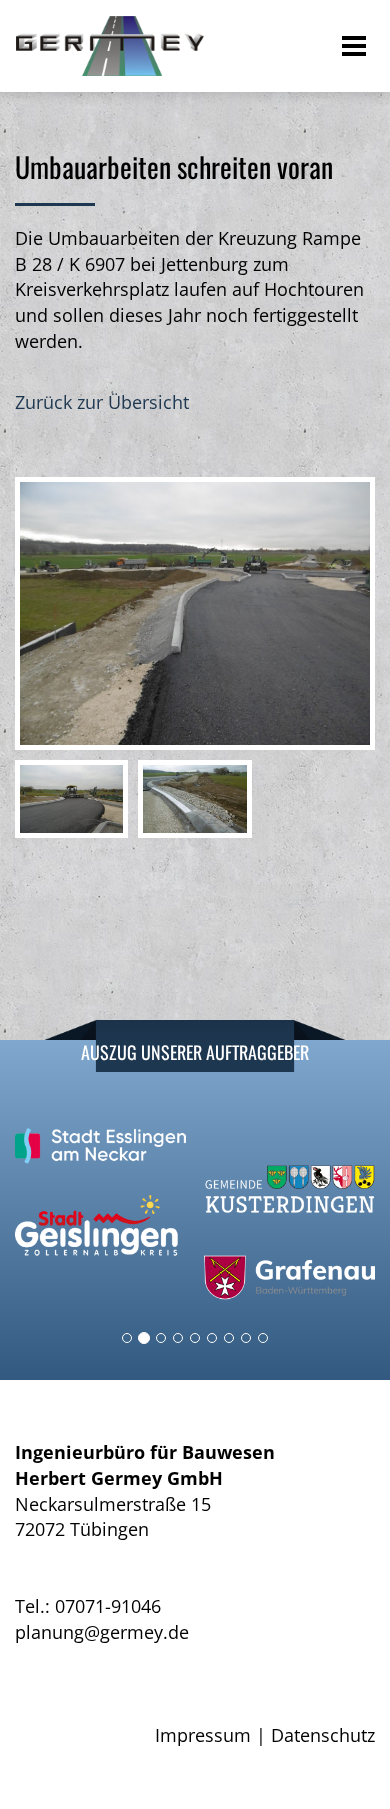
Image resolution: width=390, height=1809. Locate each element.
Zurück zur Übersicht (102, 402)
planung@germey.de (102, 1632)
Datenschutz (323, 1735)
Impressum (203, 1735)
